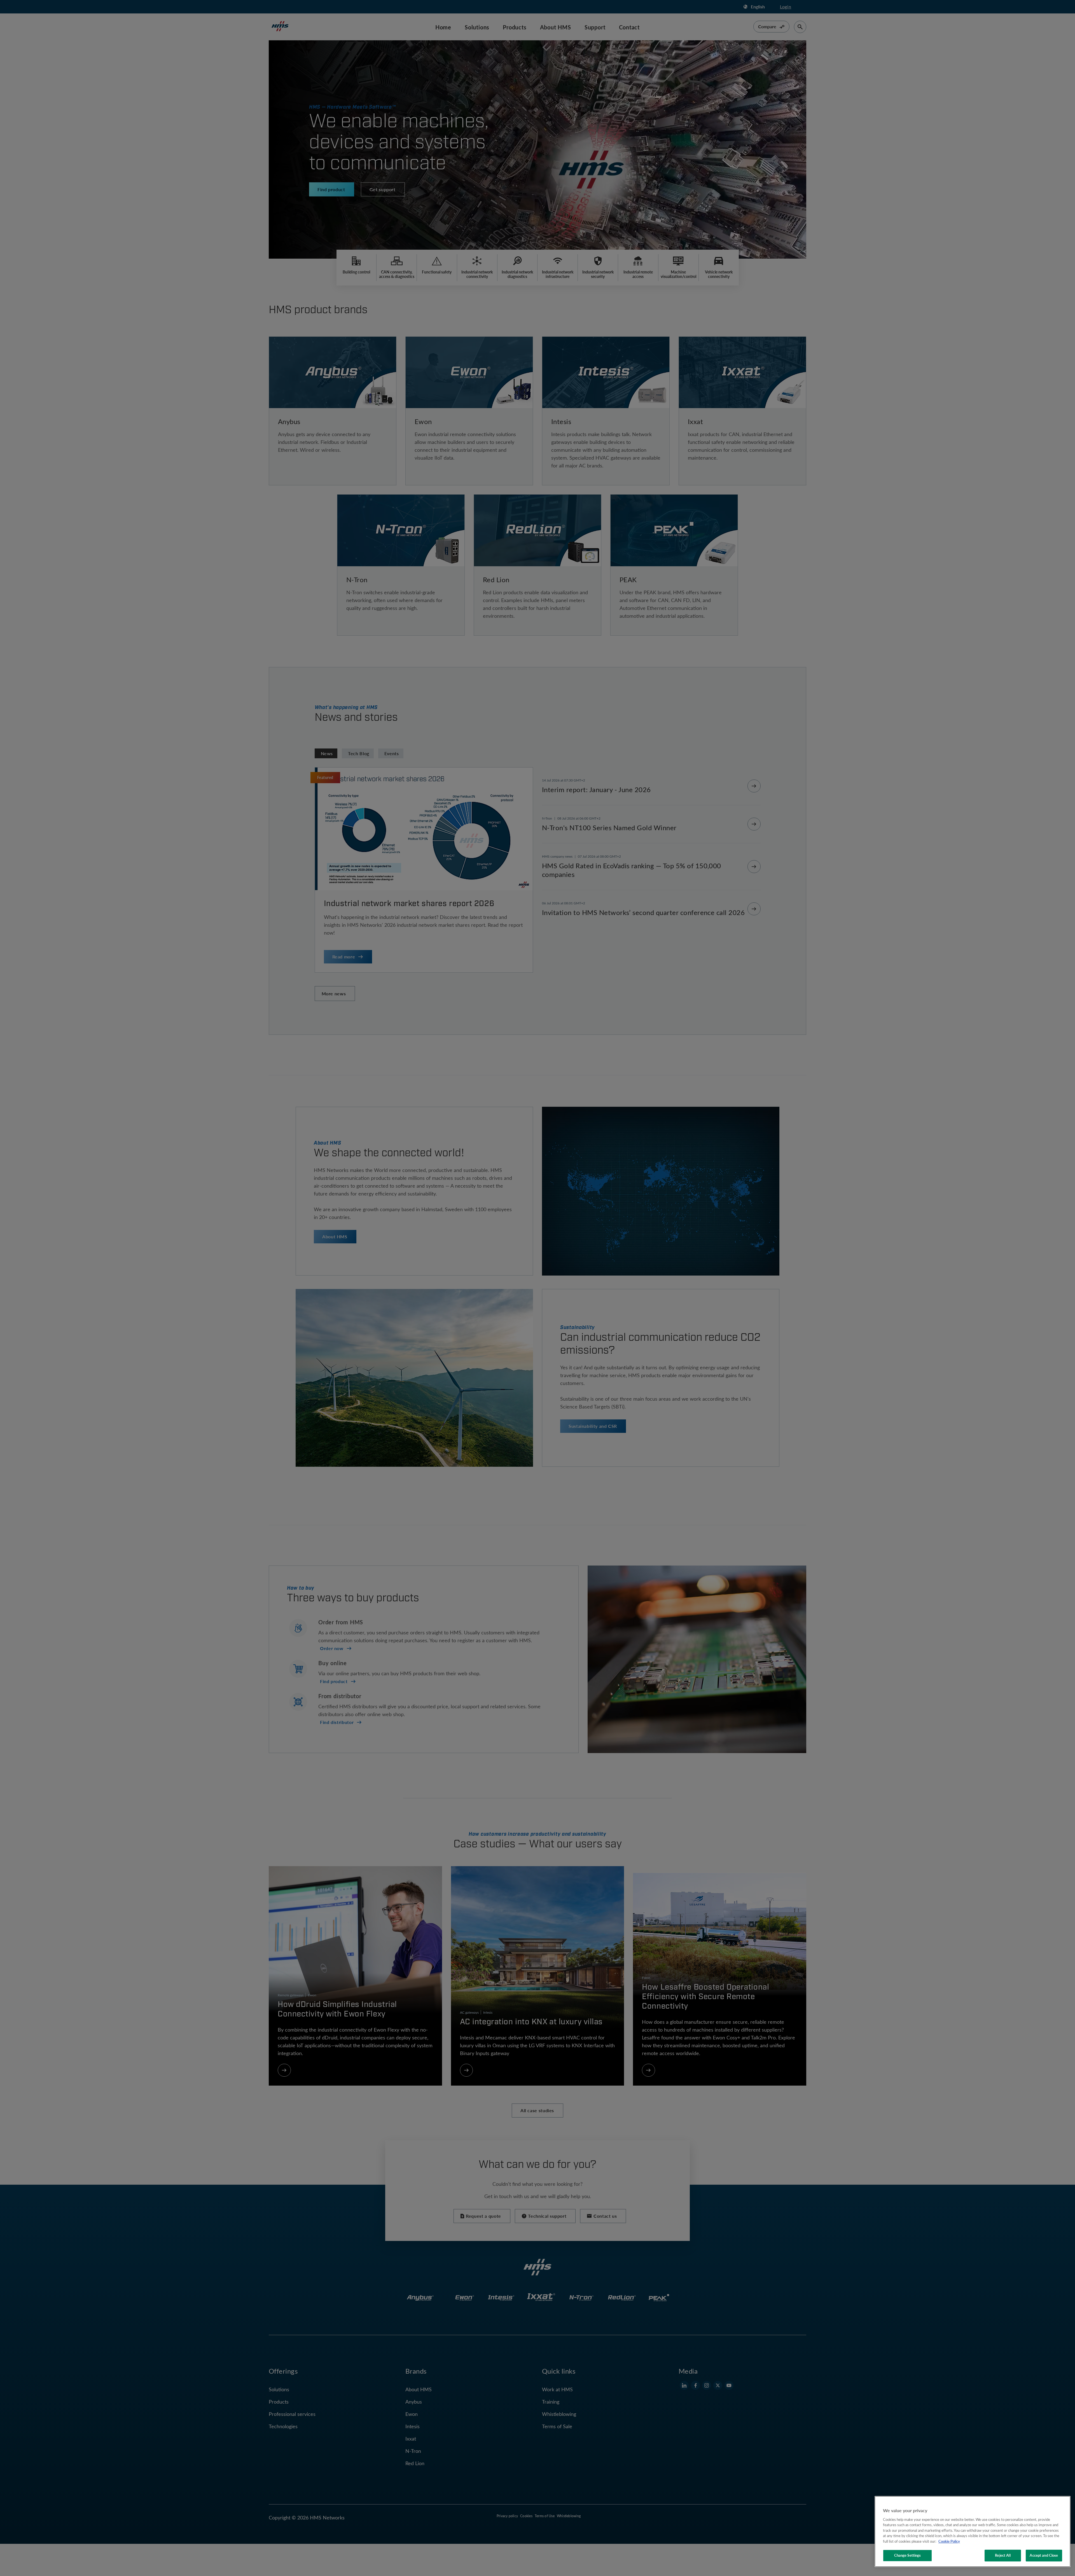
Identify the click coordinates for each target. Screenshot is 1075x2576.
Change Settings (908, 2555)
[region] (973, 2531)
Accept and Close (1044, 2555)
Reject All (1003, 2555)
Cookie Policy (949, 2541)
